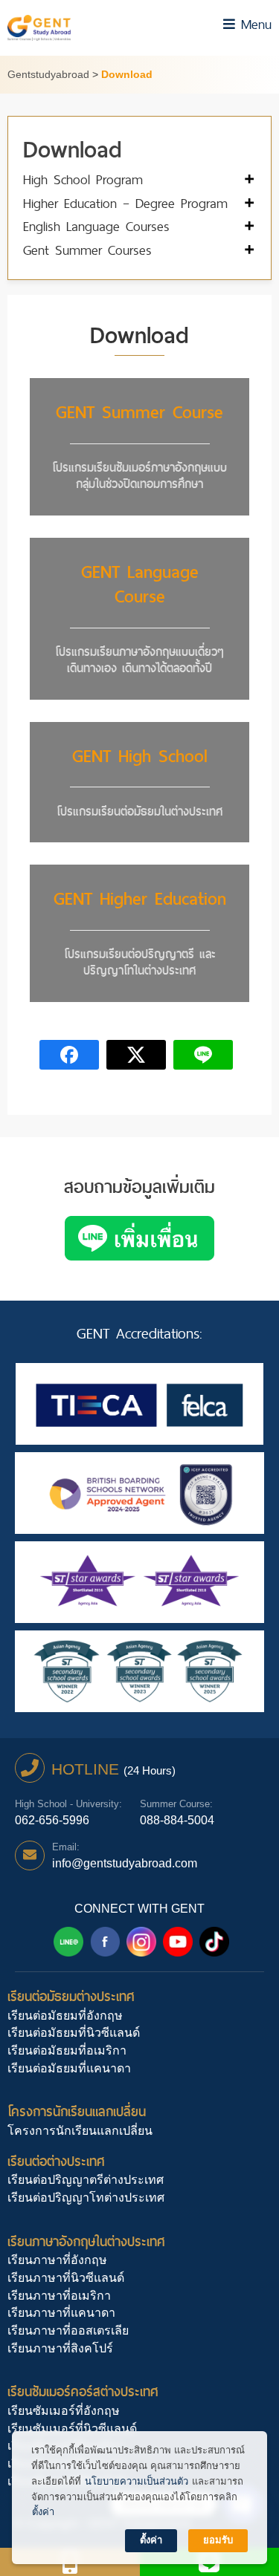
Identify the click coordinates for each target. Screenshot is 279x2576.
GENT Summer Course (139, 412)
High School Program (83, 180)
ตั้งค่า (43, 2512)
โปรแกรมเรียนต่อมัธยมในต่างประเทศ (139, 811)
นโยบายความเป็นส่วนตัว (137, 2481)
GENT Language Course (140, 585)
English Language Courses (96, 227)
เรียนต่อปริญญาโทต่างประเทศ (86, 2198)
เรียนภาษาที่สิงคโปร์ (60, 2348)
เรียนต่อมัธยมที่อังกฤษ (65, 2016)
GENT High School (140, 756)
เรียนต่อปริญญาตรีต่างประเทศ (86, 2180)
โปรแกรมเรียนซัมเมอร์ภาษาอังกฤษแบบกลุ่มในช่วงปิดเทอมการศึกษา (139, 476)
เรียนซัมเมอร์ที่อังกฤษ (64, 2411)
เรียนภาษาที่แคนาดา (61, 2313)
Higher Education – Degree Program (125, 204)
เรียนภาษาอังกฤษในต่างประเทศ (86, 2241)
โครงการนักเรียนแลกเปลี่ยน (77, 2111)
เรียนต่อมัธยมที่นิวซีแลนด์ (74, 2033)
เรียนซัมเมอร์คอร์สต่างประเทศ (83, 2391)
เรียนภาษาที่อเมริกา (59, 2296)
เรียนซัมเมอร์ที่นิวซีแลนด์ (72, 2429)
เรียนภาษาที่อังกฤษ (57, 2260)
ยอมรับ (218, 2540)
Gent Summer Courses (87, 251)
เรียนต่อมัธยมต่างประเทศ (71, 1996)
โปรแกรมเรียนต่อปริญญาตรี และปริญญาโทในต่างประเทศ (140, 962)
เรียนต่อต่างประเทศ (56, 2161)
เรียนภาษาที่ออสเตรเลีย (68, 2331)
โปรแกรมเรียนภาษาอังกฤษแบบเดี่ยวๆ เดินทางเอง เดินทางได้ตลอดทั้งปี (139, 660)
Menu (253, 24)
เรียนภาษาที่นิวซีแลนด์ (66, 2278)
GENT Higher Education (140, 899)
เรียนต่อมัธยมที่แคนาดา (69, 2068)
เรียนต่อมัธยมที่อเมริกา (67, 2050)
